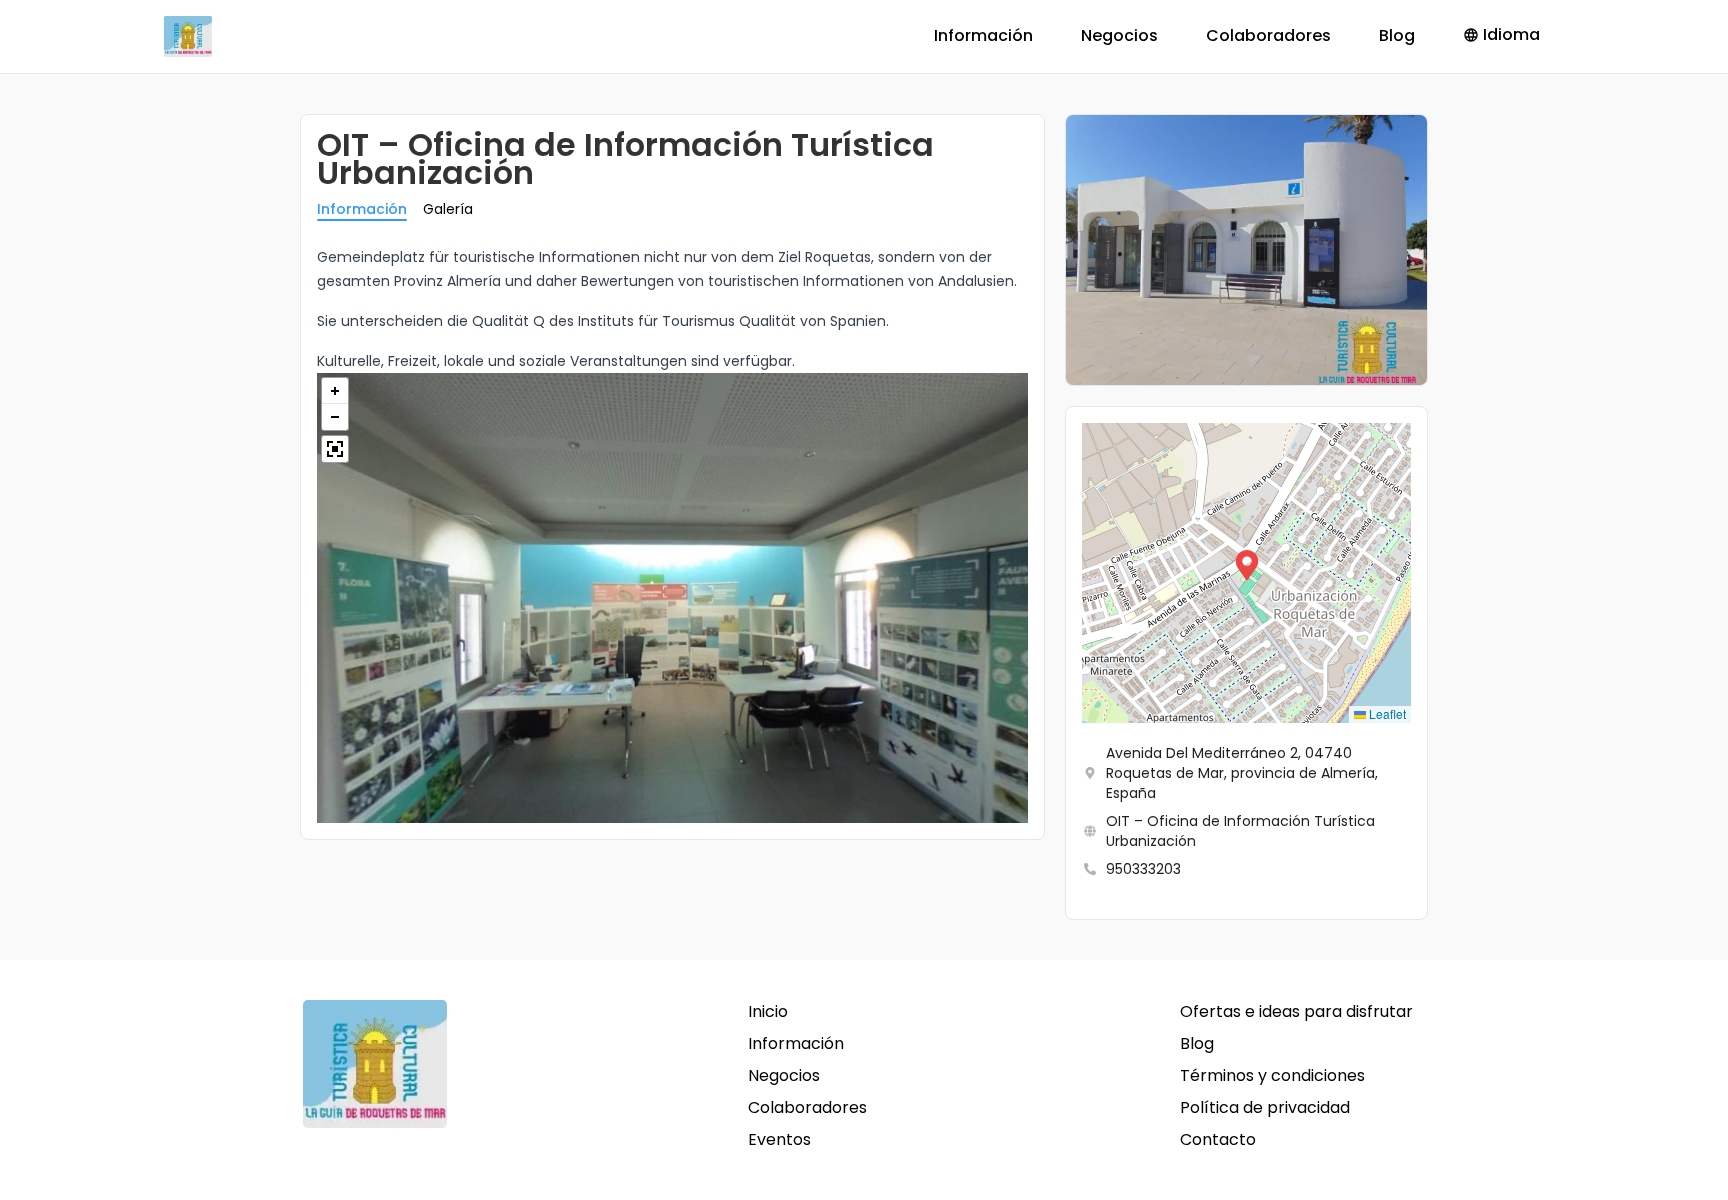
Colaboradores (1268, 35)
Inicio (768, 1011)
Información (983, 35)
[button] (1247, 573)
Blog (1397, 35)
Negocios (1119, 35)
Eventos (779, 1139)
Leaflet (1386, 713)
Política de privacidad (1265, 1107)
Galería (448, 209)
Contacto (1218, 1139)
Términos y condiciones (1272, 1075)
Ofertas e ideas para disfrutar (1296, 1011)
